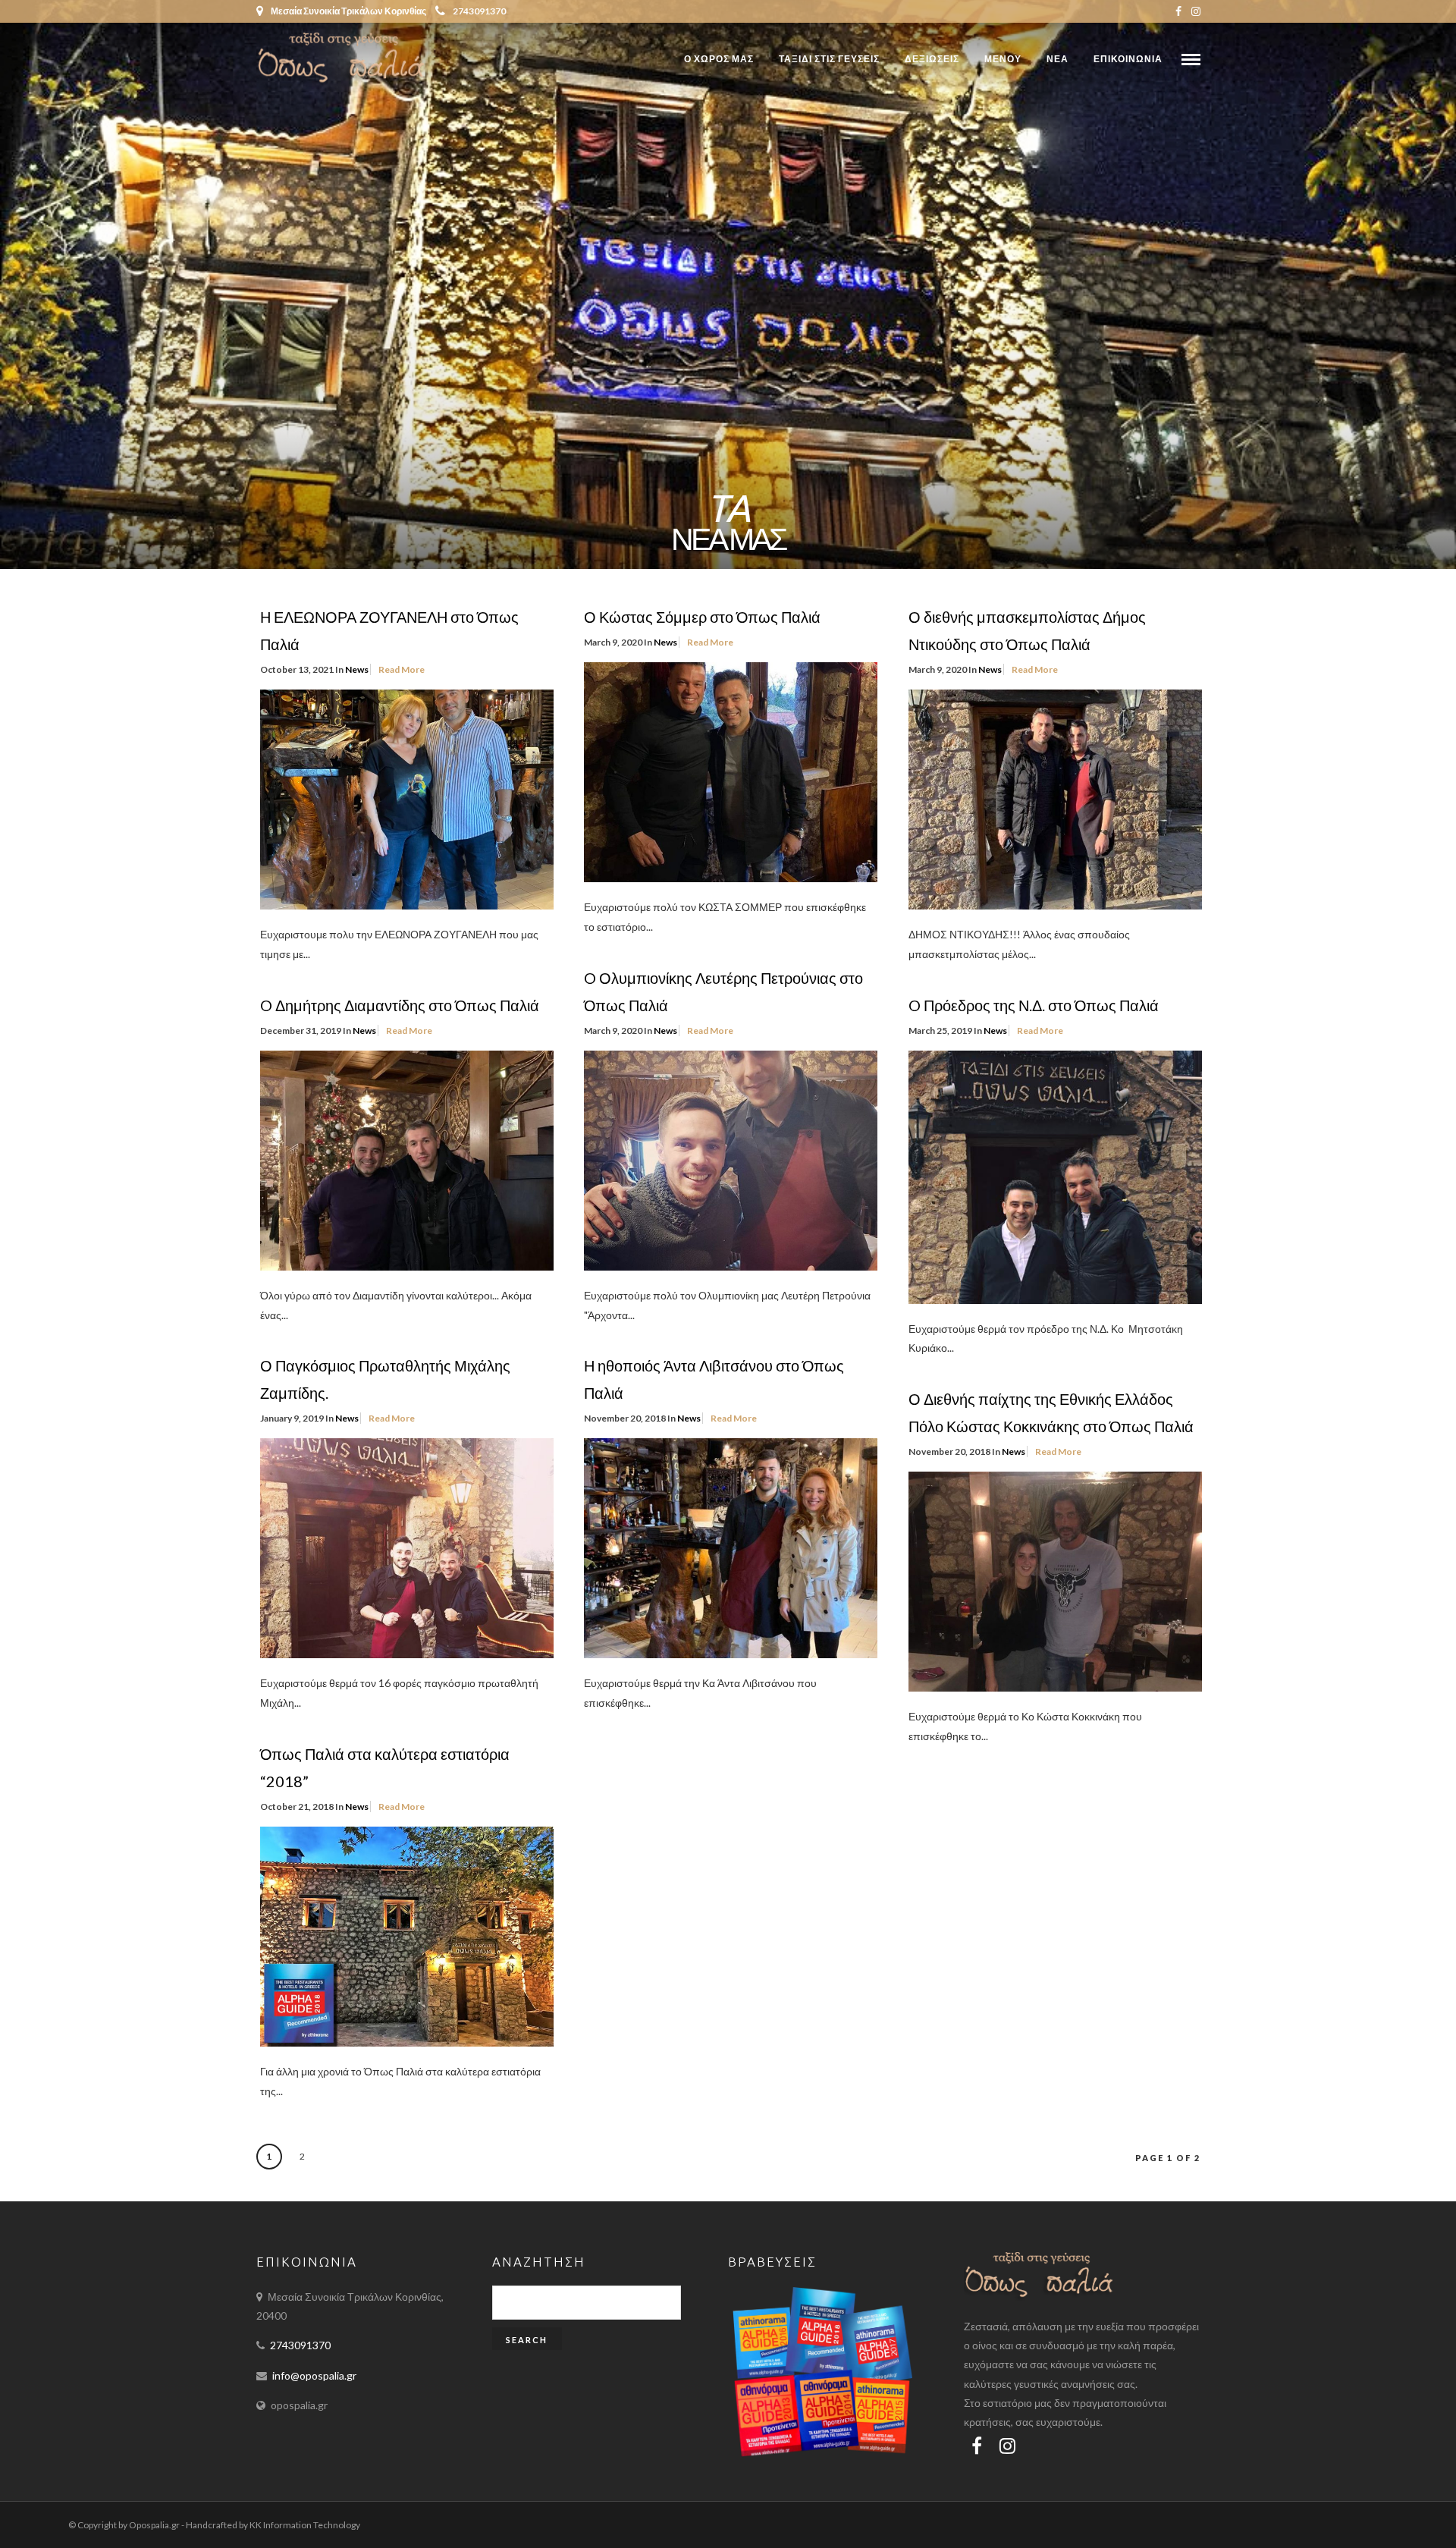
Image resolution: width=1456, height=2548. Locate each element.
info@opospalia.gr (314, 2375)
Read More (402, 669)
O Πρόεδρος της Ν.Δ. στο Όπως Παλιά (1034, 1005)
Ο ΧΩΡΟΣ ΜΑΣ (719, 59)
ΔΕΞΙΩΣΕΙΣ (932, 59)
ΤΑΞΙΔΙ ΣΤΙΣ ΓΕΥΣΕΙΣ (829, 59)
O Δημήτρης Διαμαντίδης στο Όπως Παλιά (400, 1005)
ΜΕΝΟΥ (1003, 59)
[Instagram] (1196, 11)
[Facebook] (977, 2446)
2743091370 (479, 11)
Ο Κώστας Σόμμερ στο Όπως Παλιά (702, 617)
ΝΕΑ (1057, 59)
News (357, 669)
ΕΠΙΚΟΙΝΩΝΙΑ (1128, 59)
